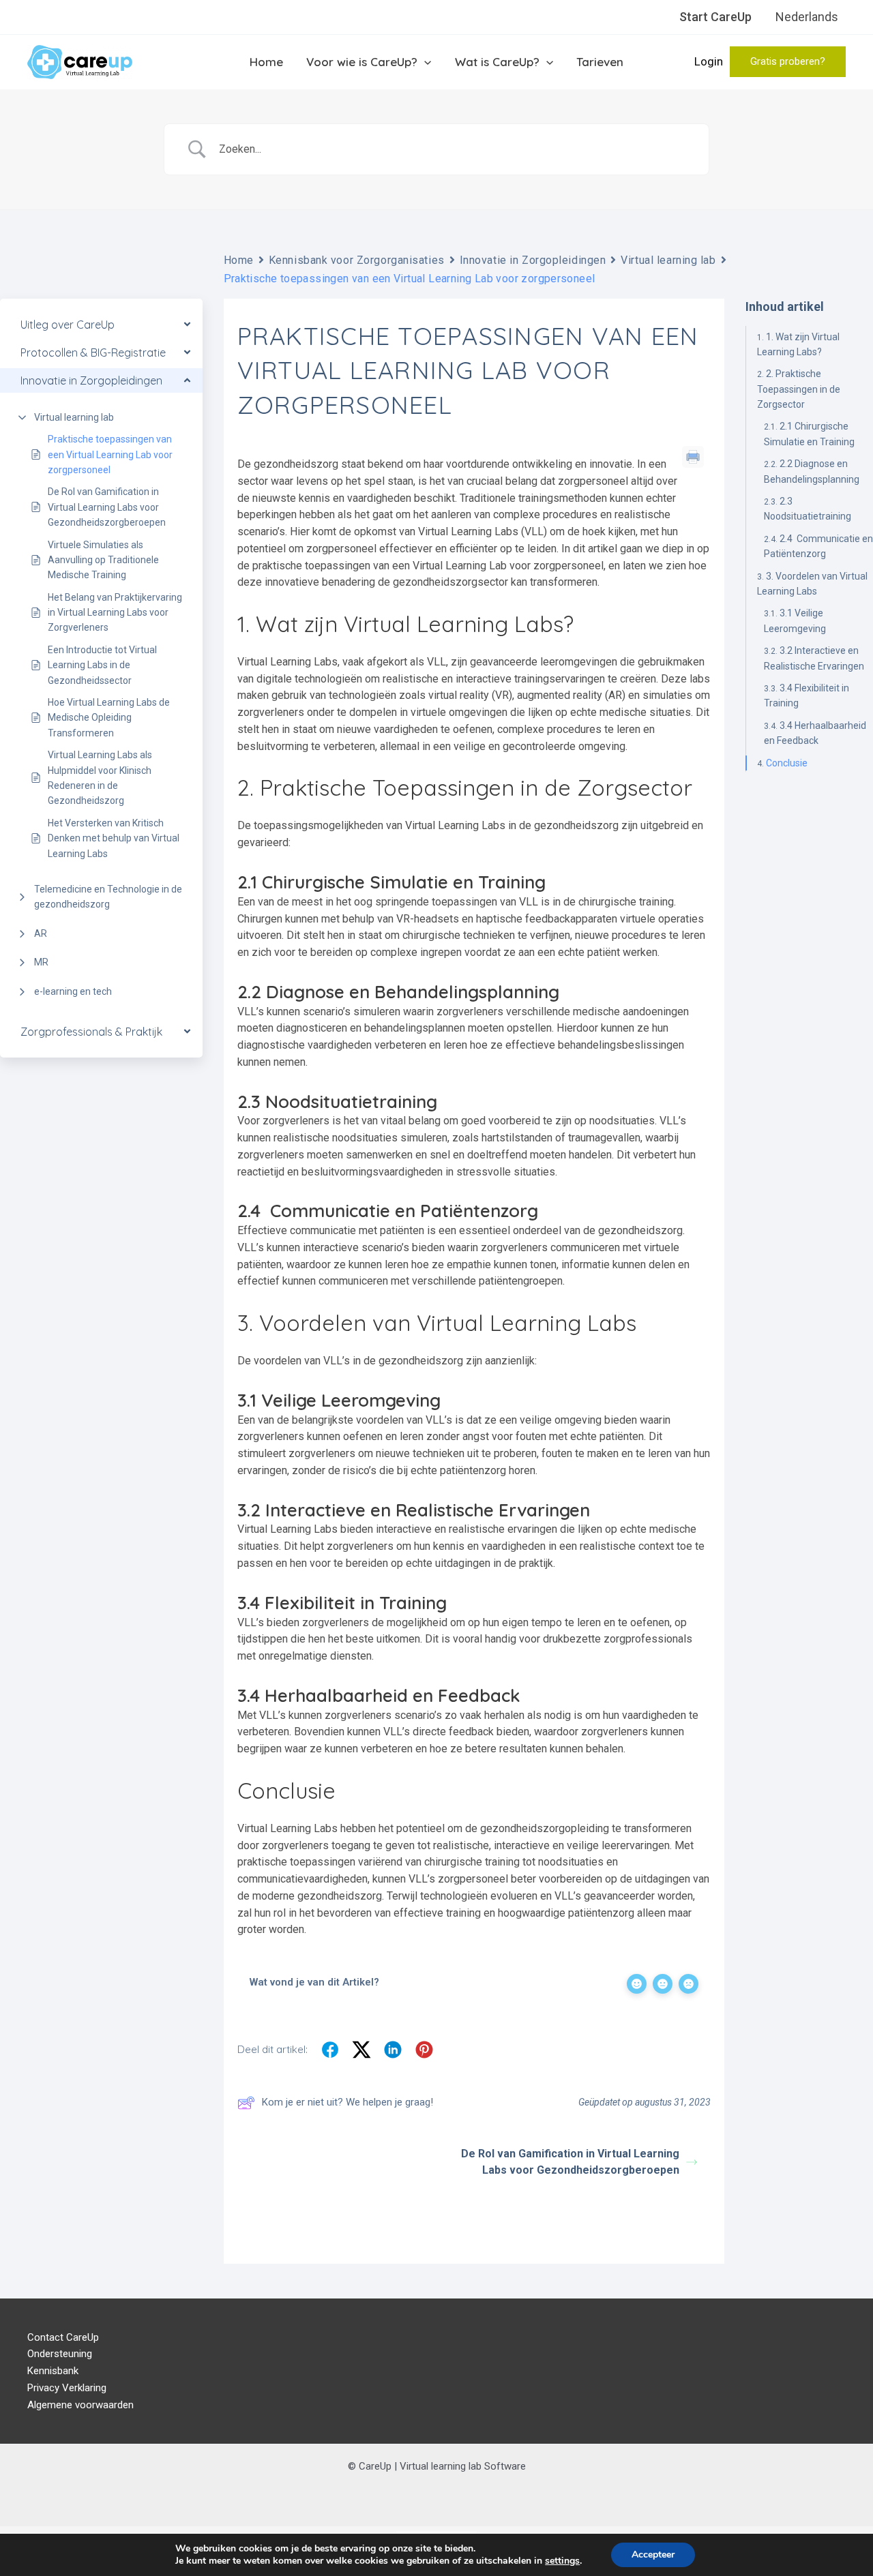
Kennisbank (53, 2371)
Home (266, 62)
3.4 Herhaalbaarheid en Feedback (815, 733)
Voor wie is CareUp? (362, 62)
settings (562, 2561)
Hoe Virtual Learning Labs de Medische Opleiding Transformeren (109, 718)
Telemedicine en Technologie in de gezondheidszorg (108, 897)
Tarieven (600, 62)
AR (41, 933)
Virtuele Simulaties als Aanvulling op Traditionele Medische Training (103, 560)
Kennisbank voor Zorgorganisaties (357, 260)
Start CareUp (715, 17)
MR (41, 962)
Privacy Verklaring (67, 2388)
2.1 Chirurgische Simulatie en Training (809, 434)
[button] (788, 62)
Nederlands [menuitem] (807, 17)
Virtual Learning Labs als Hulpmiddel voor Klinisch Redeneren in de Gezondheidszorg (100, 778)
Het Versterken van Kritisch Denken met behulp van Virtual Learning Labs (114, 838)
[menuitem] (807, 17)
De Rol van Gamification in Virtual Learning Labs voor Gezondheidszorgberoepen (107, 507)
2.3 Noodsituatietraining (808, 509)
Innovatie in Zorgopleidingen (533, 260)
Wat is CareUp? (497, 62)
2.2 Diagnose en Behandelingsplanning (812, 471)
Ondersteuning (60, 2354)
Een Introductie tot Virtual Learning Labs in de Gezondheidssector (102, 665)
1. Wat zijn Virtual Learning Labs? (798, 344)
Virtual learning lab (74, 417)
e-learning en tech (73, 991)
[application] (424, 62)
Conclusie (787, 763)
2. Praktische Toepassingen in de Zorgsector (799, 389)
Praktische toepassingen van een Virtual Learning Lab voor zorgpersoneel (110, 454)
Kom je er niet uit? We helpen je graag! (347, 2102)
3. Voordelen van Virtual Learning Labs (812, 584)
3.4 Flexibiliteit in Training (807, 695)
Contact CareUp (63, 2337)
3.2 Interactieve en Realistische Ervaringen (814, 658)
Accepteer (653, 2555)
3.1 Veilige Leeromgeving (795, 620)
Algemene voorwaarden (80, 2405)
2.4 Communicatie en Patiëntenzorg (818, 546)
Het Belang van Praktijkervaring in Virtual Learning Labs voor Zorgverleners (115, 613)
